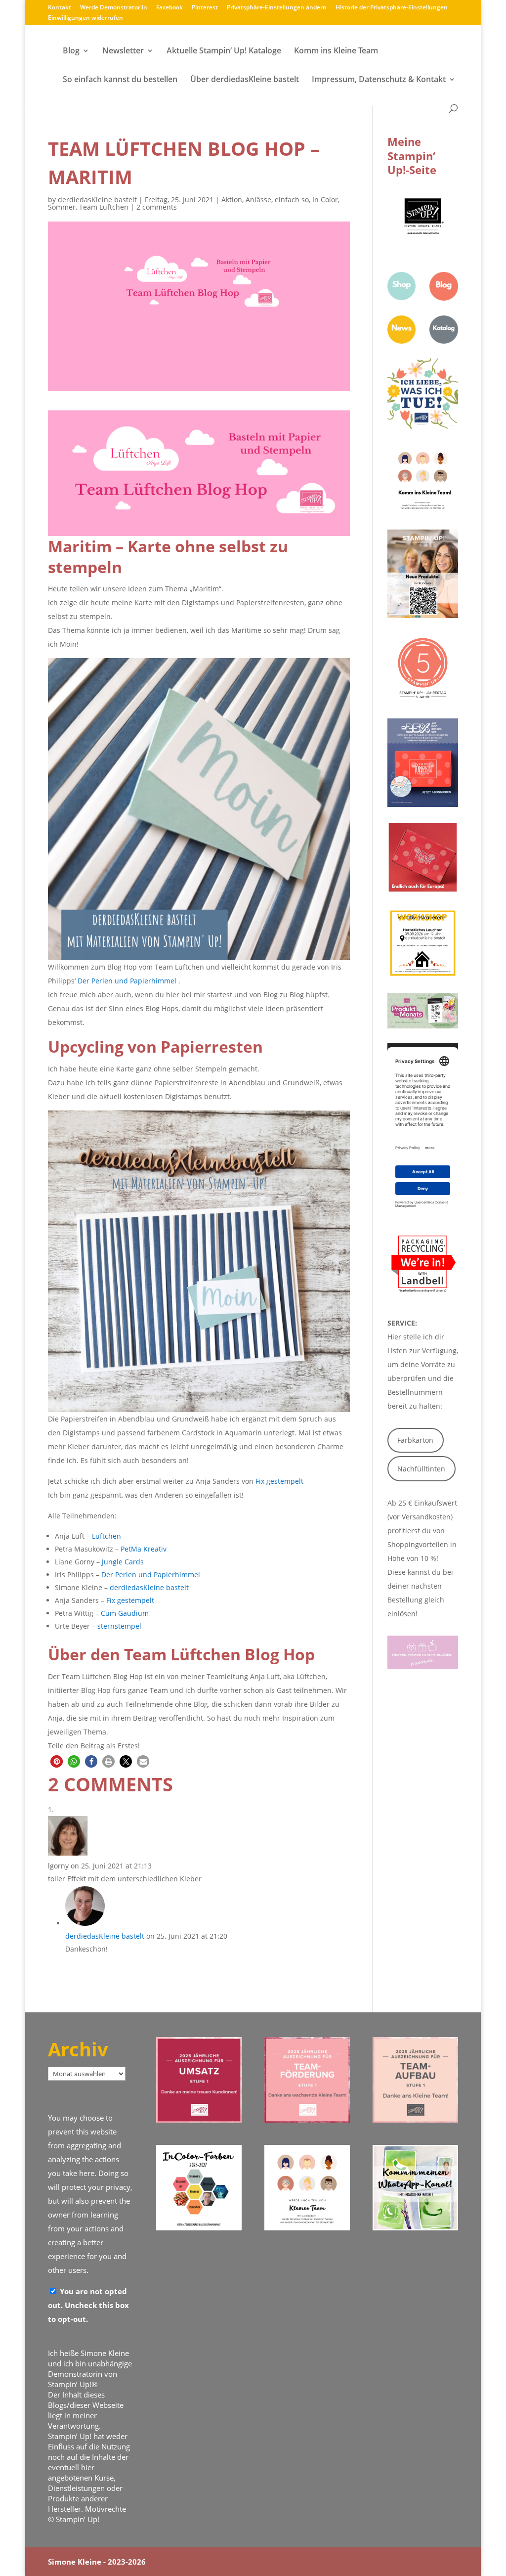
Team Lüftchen (104, 207)
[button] (57, 1761)
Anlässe (258, 200)
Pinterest (205, 8)
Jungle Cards (123, 1562)
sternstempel (119, 1626)
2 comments (157, 207)
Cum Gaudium (125, 1613)
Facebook (169, 8)
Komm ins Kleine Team (336, 51)
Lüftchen (106, 1536)
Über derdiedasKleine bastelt (245, 80)
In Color (325, 200)
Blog (71, 51)
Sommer (62, 207)
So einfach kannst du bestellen (120, 80)
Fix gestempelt (279, 1481)
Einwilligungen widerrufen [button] (85, 18)
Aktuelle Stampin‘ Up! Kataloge (224, 51)
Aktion (232, 200)
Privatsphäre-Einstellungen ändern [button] (277, 8)
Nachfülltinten (421, 1469)
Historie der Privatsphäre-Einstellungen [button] (392, 8)
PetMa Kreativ (144, 1549)
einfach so (292, 200)
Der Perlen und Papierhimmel (127, 981)
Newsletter (123, 51)
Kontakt (60, 8)
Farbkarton (415, 1440)
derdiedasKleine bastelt (97, 200)
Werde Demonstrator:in (114, 8)
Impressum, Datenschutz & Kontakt (379, 80)
